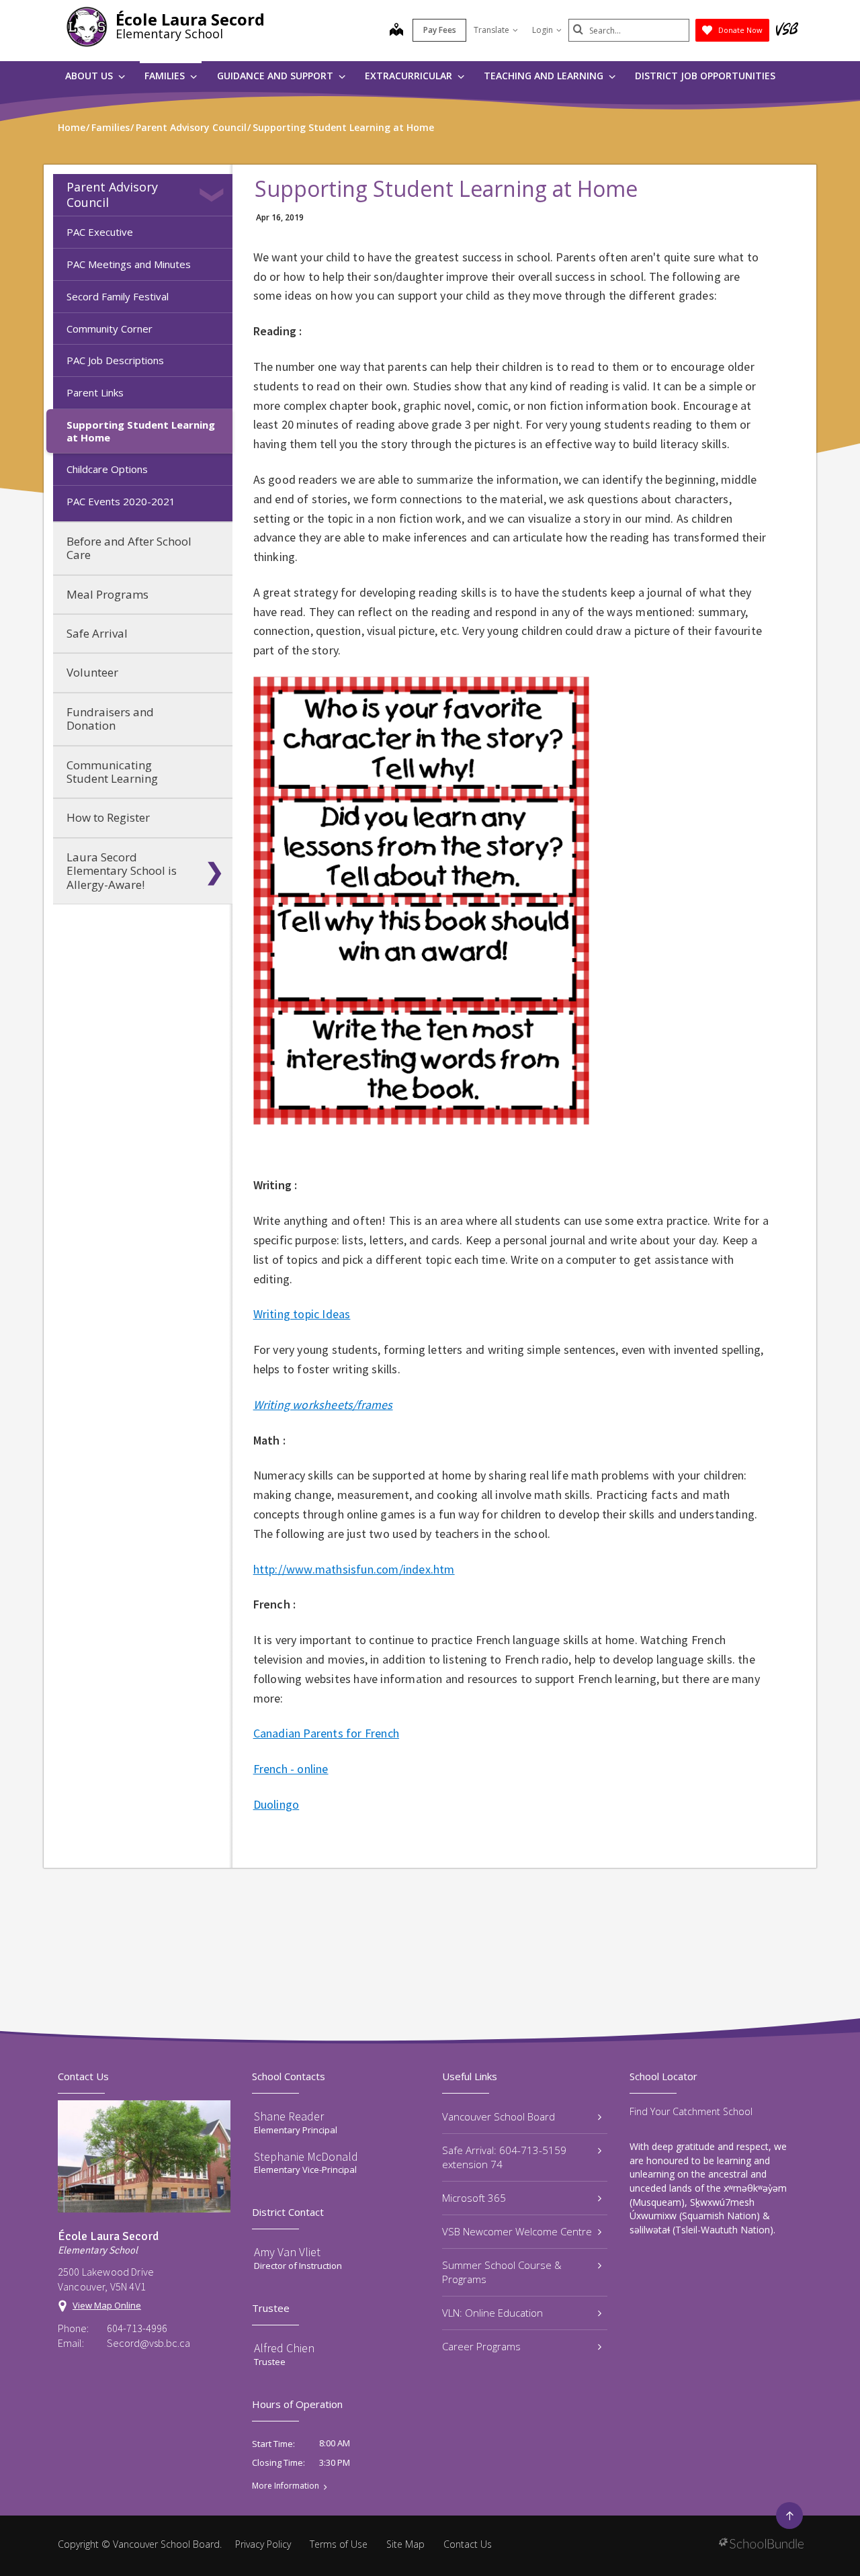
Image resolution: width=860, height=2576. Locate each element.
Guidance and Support (276, 76)
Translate (491, 30)
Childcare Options (107, 469)
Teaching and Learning (545, 76)
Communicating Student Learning (112, 772)
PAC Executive (100, 232)
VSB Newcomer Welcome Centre (517, 2231)
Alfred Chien (284, 2348)
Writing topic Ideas (302, 1314)
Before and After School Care (129, 548)
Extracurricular (410, 76)
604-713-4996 (137, 2328)
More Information (286, 2486)
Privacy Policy (263, 2544)
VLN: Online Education (492, 2313)
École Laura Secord (190, 19)
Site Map (405, 2544)
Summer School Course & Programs (502, 2272)
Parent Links (95, 392)
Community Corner (110, 329)
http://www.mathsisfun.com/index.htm (354, 1569)
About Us (90, 76)
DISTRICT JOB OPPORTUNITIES (705, 76)
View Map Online (107, 2305)
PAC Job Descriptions (115, 360)
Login (543, 30)
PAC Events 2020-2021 (121, 501)
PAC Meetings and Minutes (129, 264)
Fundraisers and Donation (110, 719)
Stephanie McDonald (306, 2156)
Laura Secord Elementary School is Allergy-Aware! (122, 871)
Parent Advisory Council (112, 195)
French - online (291, 1769)
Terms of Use (339, 2544)
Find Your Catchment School (691, 2111)
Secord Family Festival (118, 296)
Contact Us (468, 2544)
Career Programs (481, 2346)
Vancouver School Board (499, 2116)
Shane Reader (289, 2116)
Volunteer (92, 672)
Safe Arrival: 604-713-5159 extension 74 (504, 2157)
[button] (214, 195)
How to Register (108, 817)
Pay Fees (440, 30)
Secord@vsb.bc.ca (148, 2343)
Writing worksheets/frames (323, 1405)
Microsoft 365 (474, 2198)
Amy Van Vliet (287, 2252)
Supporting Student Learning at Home (141, 431)
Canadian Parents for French (326, 1733)
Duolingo (276, 1804)
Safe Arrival (97, 633)
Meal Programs (107, 594)
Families (166, 76)
